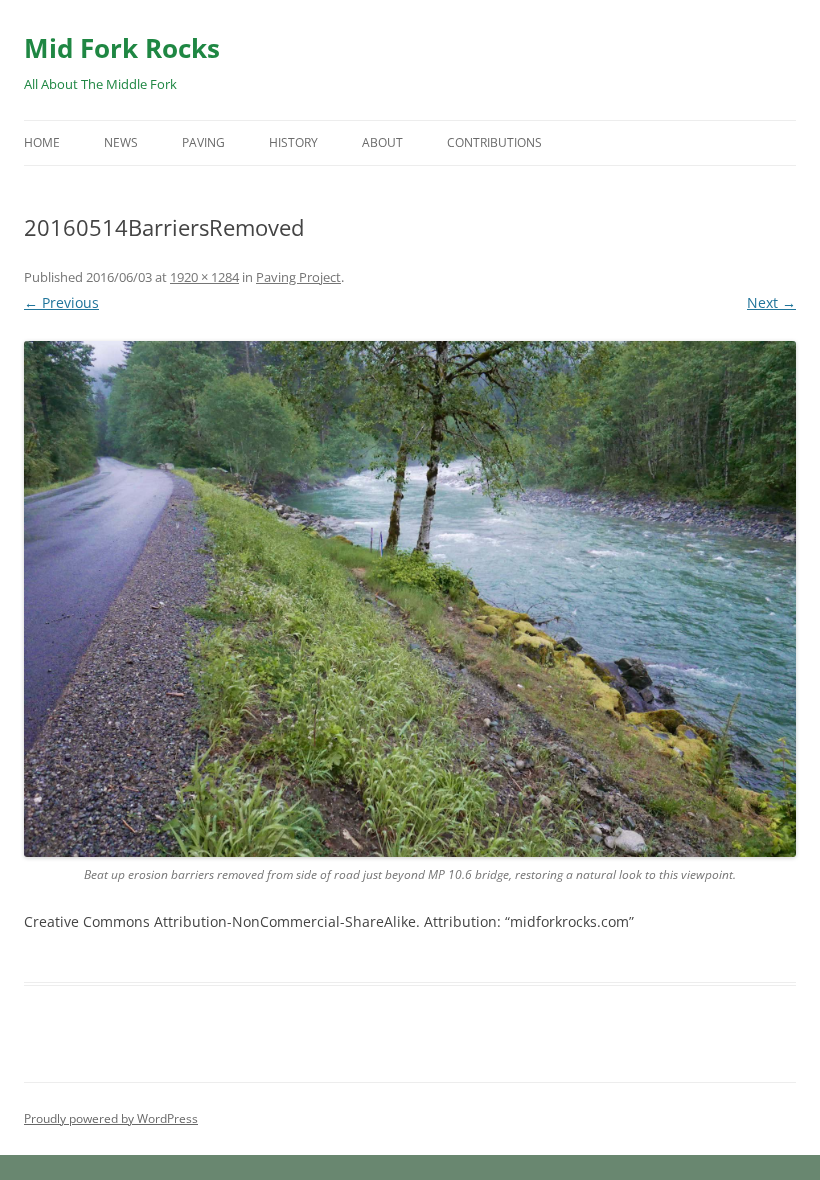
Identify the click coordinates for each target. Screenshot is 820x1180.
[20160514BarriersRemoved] (410, 599)
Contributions (494, 142)
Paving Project (298, 277)
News (121, 142)
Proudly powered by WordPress (111, 1118)
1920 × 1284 (204, 277)
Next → (771, 302)
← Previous (61, 302)
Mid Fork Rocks (122, 48)
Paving (203, 142)
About (382, 142)
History (293, 142)
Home (42, 142)
